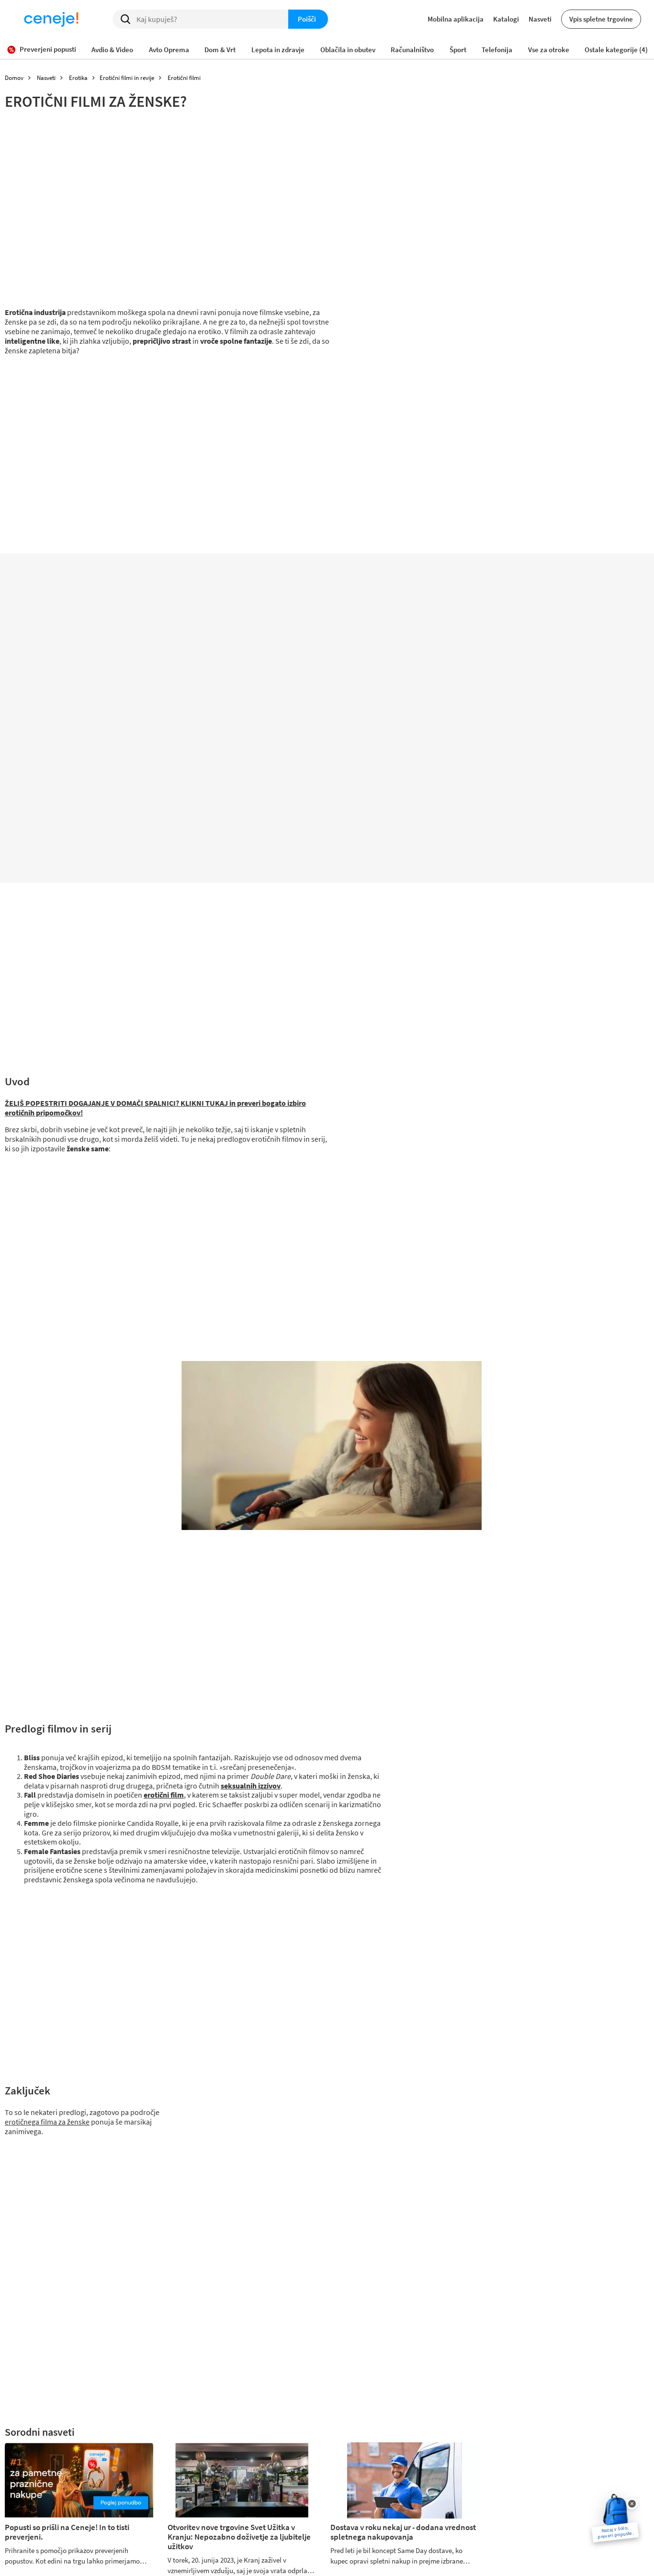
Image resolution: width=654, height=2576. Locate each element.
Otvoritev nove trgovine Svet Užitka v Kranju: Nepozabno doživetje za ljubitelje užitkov (239, 2537)
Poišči (307, 19)
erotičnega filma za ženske (47, 2122)
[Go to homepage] (51, 19)
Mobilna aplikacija (456, 19)
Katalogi (506, 19)
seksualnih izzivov (251, 1786)
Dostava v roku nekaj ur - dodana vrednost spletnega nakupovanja (403, 2532)
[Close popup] (632, 2504)
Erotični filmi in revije (127, 78)
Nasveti (540, 19)
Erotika (78, 78)
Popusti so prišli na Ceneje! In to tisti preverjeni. (67, 2532)
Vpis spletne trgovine (601, 19)
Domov (14, 78)
